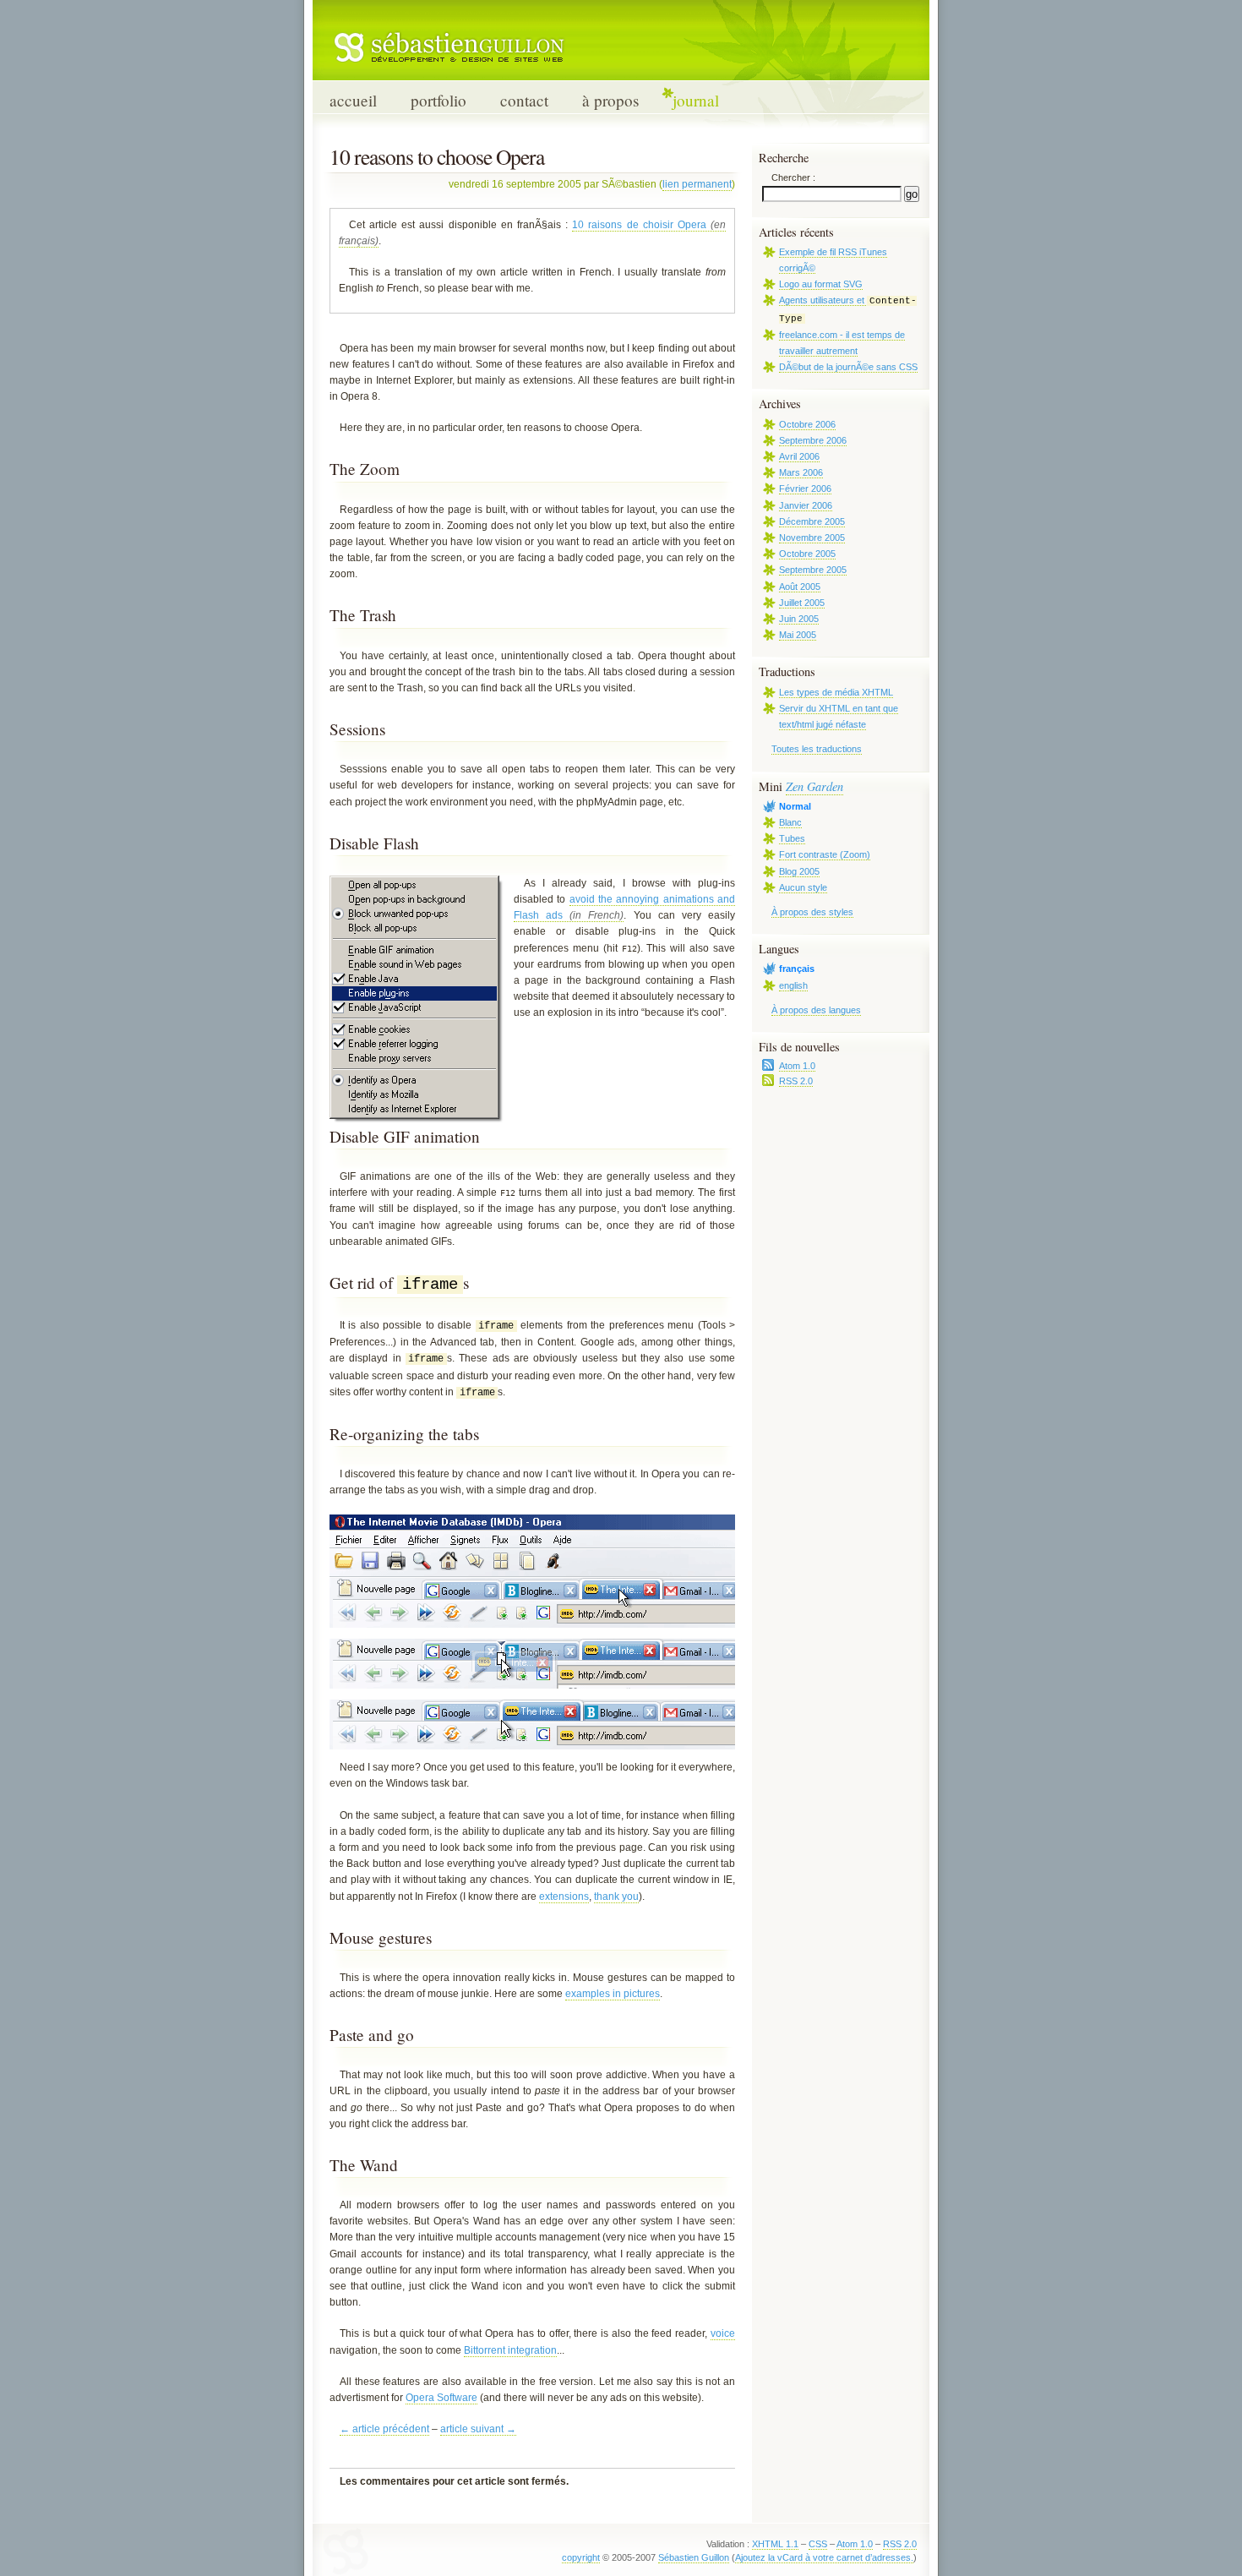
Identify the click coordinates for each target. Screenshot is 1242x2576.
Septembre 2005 (813, 570)
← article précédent (384, 2429)
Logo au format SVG (821, 284)
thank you (616, 1897)
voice (723, 2333)
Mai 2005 (798, 635)
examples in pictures (613, 1994)
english (793, 985)
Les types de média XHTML (836, 692)
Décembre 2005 (812, 521)
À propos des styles (812, 912)
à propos (610, 100)
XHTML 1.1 (775, 2544)
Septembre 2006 (813, 440)
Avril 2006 (799, 456)
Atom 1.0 (797, 1066)
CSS (818, 2544)
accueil (353, 100)
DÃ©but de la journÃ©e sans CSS (848, 367)
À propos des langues (816, 1010)
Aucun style (803, 887)
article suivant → (478, 2429)
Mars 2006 (801, 472)
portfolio (439, 100)
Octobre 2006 (807, 424)
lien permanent (697, 184)
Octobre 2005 (807, 554)
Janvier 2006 (806, 505)
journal (696, 100)
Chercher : (793, 177)
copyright (581, 2557)
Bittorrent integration (510, 2350)
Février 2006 (805, 488)
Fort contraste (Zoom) (825, 854)
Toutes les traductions (817, 749)
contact (524, 100)
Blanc (790, 822)
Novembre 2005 (812, 538)
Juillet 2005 (802, 603)
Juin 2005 (799, 619)
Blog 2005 (799, 871)
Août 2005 (800, 587)
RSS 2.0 (796, 1081)
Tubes (792, 838)
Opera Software (441, 2398)
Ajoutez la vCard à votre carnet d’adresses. (824, 2557)
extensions (564, 1897)
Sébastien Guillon (694, 2557)
